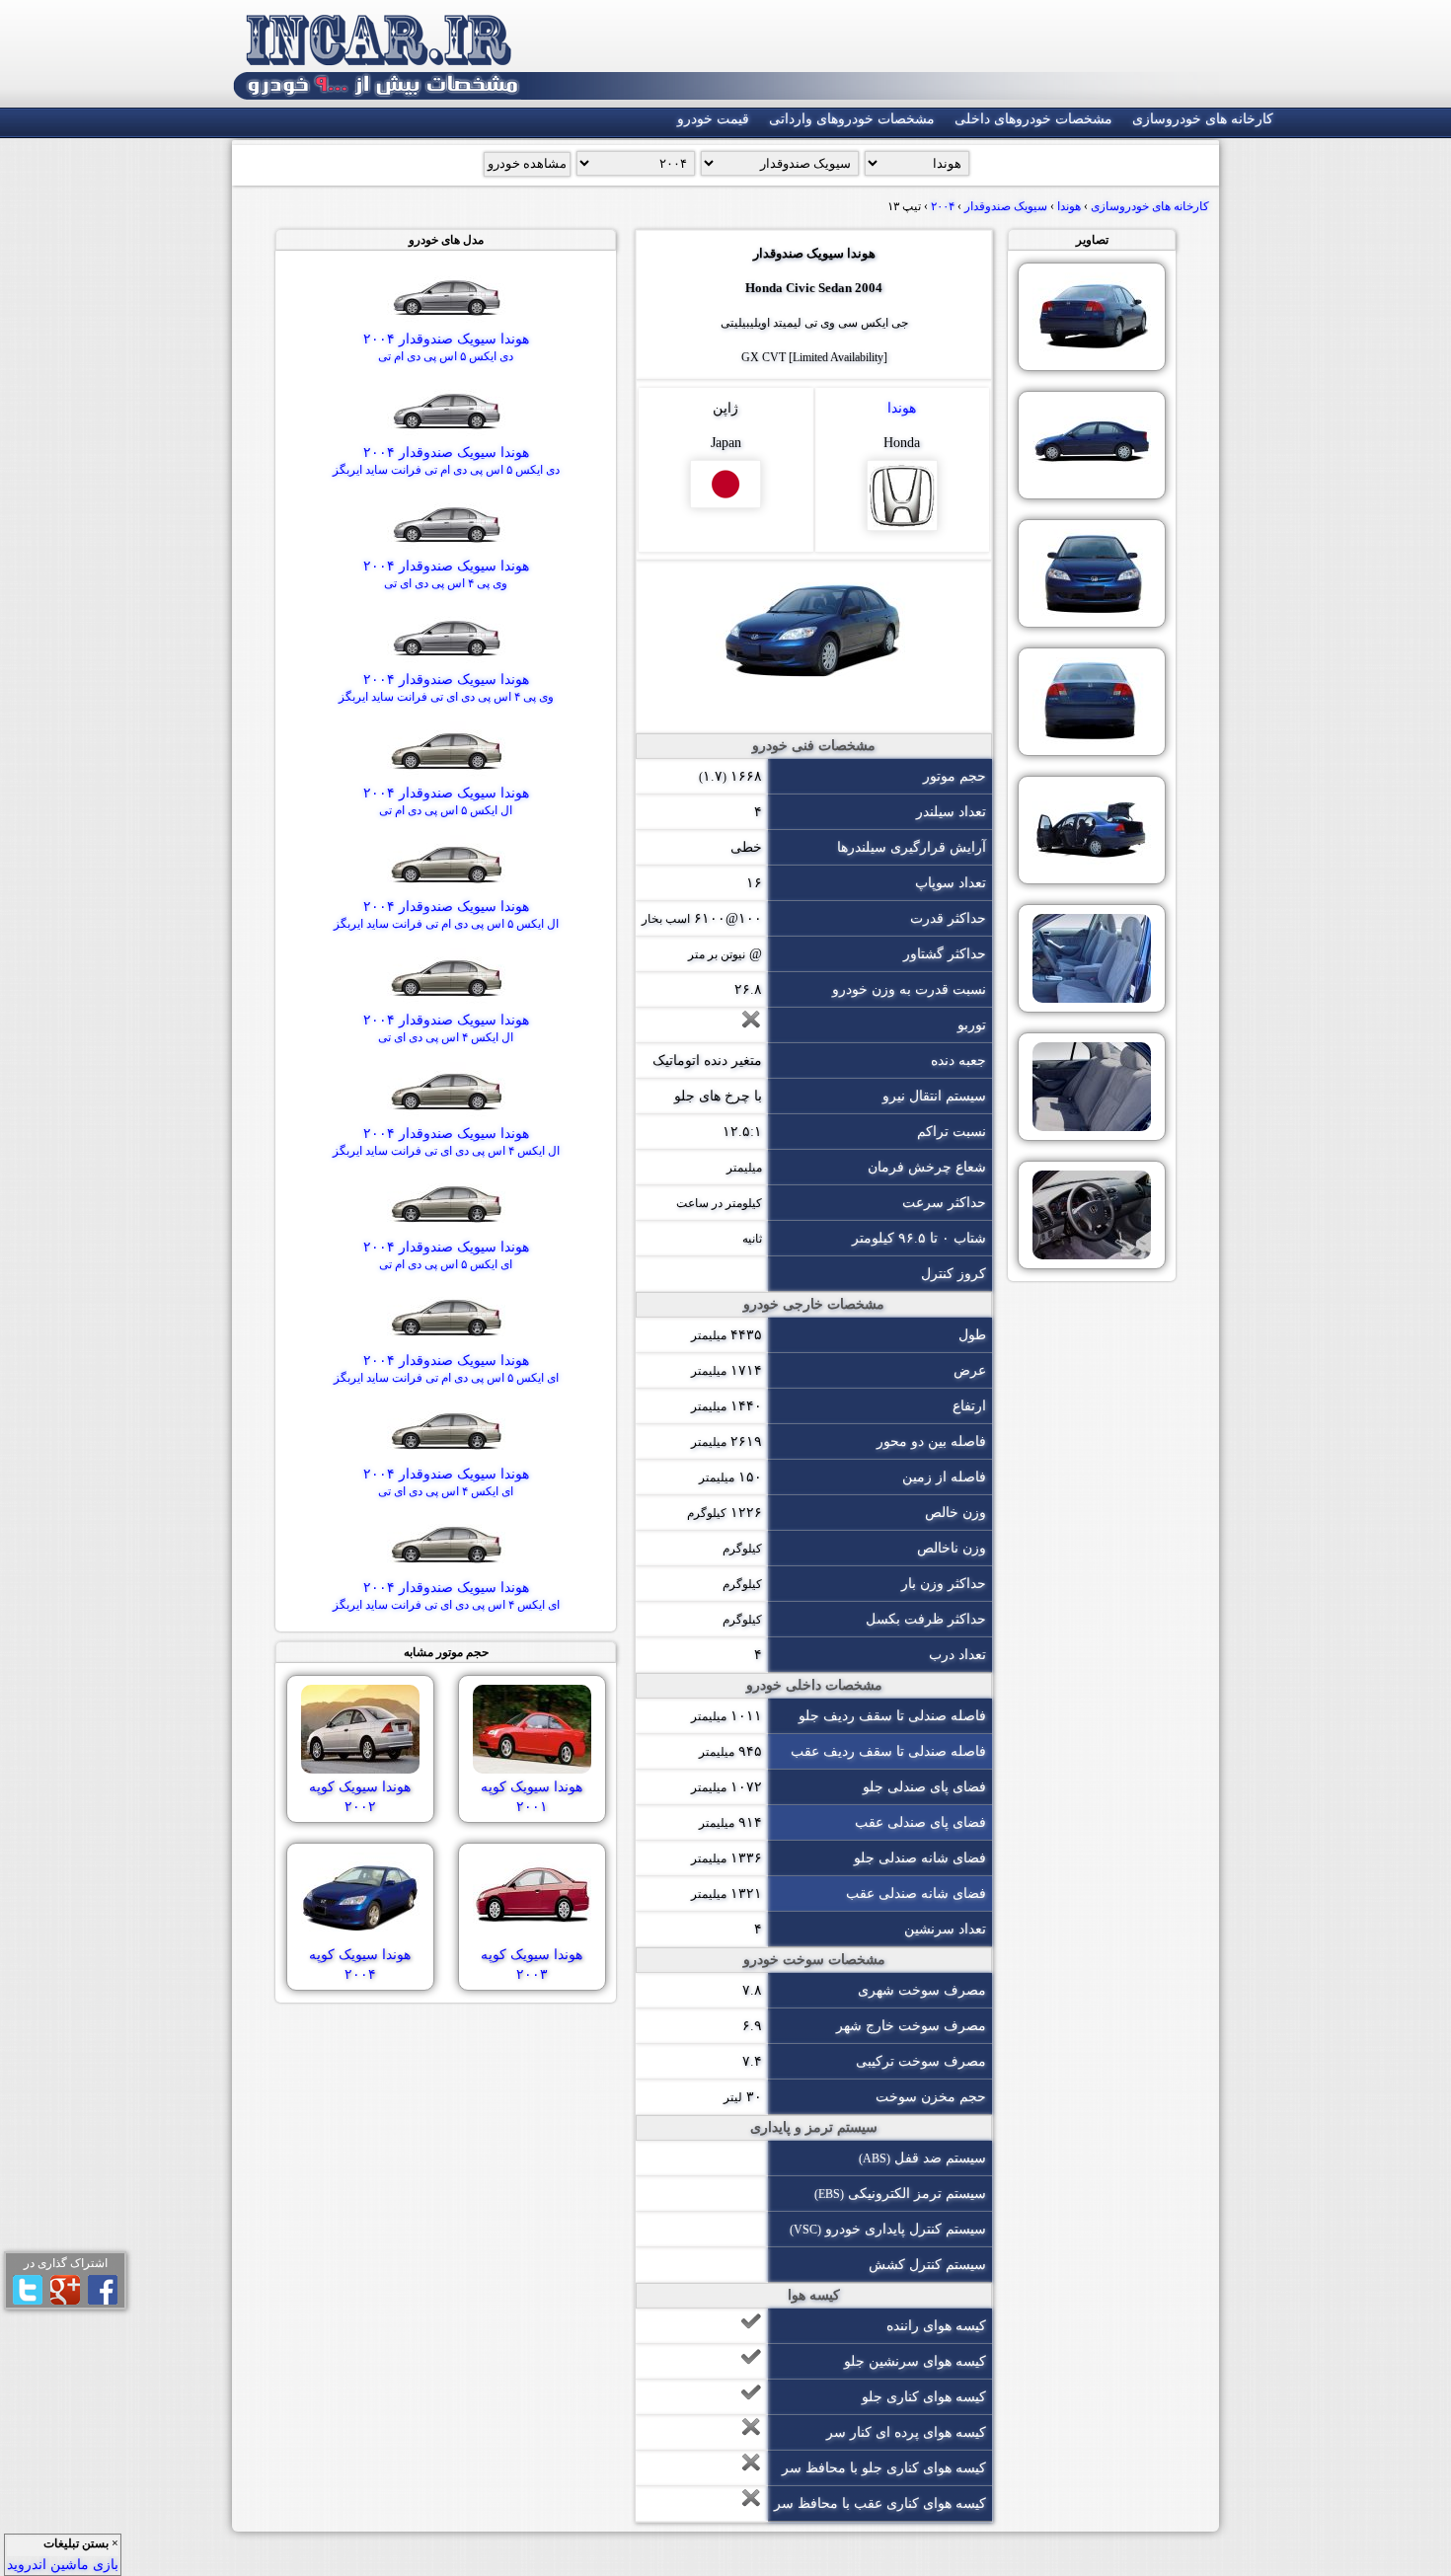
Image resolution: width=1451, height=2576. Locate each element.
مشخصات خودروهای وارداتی (852, 119)
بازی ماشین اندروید (63, 2565)
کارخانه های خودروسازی (1203, 119)
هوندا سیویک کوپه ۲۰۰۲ (360, 1797)
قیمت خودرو (713, 119)
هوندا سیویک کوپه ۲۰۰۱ (532, 1797)
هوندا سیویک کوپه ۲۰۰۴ (360, 1965)
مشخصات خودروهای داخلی (1033, 119)
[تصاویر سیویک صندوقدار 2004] (1092, 317)
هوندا (902, 408)
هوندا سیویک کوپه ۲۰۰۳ (532, 1965)
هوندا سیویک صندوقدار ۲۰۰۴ (446, 347)
